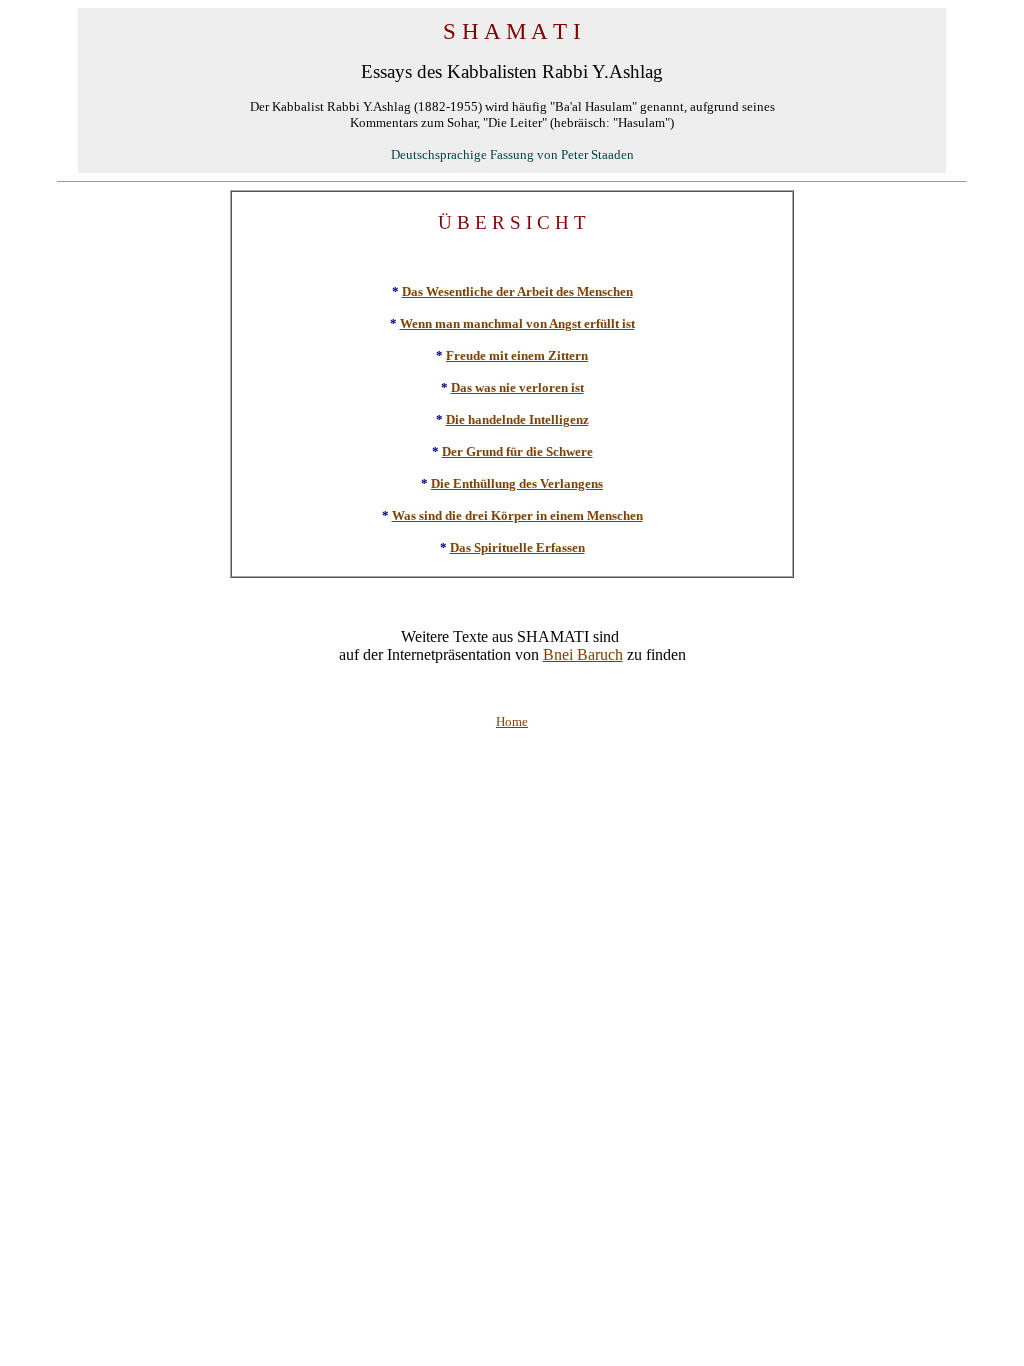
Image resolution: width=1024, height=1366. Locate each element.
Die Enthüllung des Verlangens (517, 483)
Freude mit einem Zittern (517, 355)
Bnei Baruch (583, 654)
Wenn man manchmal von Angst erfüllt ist (517, 323)
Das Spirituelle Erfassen (517, 547)
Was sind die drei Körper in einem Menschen (517, 515)
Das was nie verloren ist (517, 387)
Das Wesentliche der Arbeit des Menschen (517, 291)
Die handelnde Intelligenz (517, 419)
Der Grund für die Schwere (517, 451)
